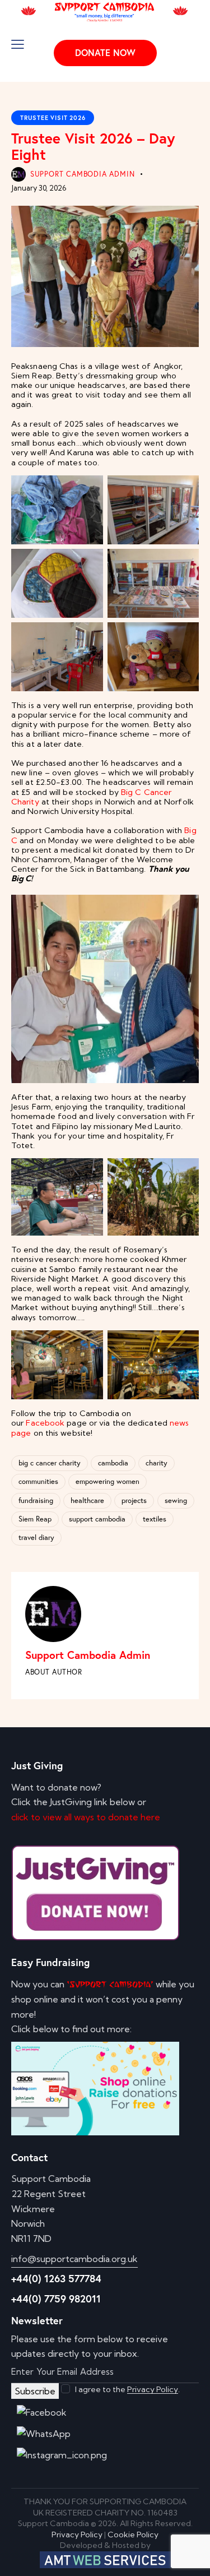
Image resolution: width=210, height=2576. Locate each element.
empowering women (108, 1481)
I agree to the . (127, 2389)
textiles (155, 1519)
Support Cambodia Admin (88, 1655)
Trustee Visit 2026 (53, 118)
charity (157, 1463)
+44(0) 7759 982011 (56, 2298)
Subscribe (35, 2391)
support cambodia (97, 1519)
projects (134, 1500)
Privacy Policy (153, 2390)
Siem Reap (35, 1519)
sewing (176, 1500)
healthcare (87, 1500)
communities (38, 1481)
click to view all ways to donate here (86, 1817)
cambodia (113, 1463)
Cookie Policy (133, 2535)
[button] (18, 44)
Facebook (45, 1423)
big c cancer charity (50, 1463)
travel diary (36, 1537)
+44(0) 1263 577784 (56, 2278)
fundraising (36, 1500)
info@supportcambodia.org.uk (74, 2259)
